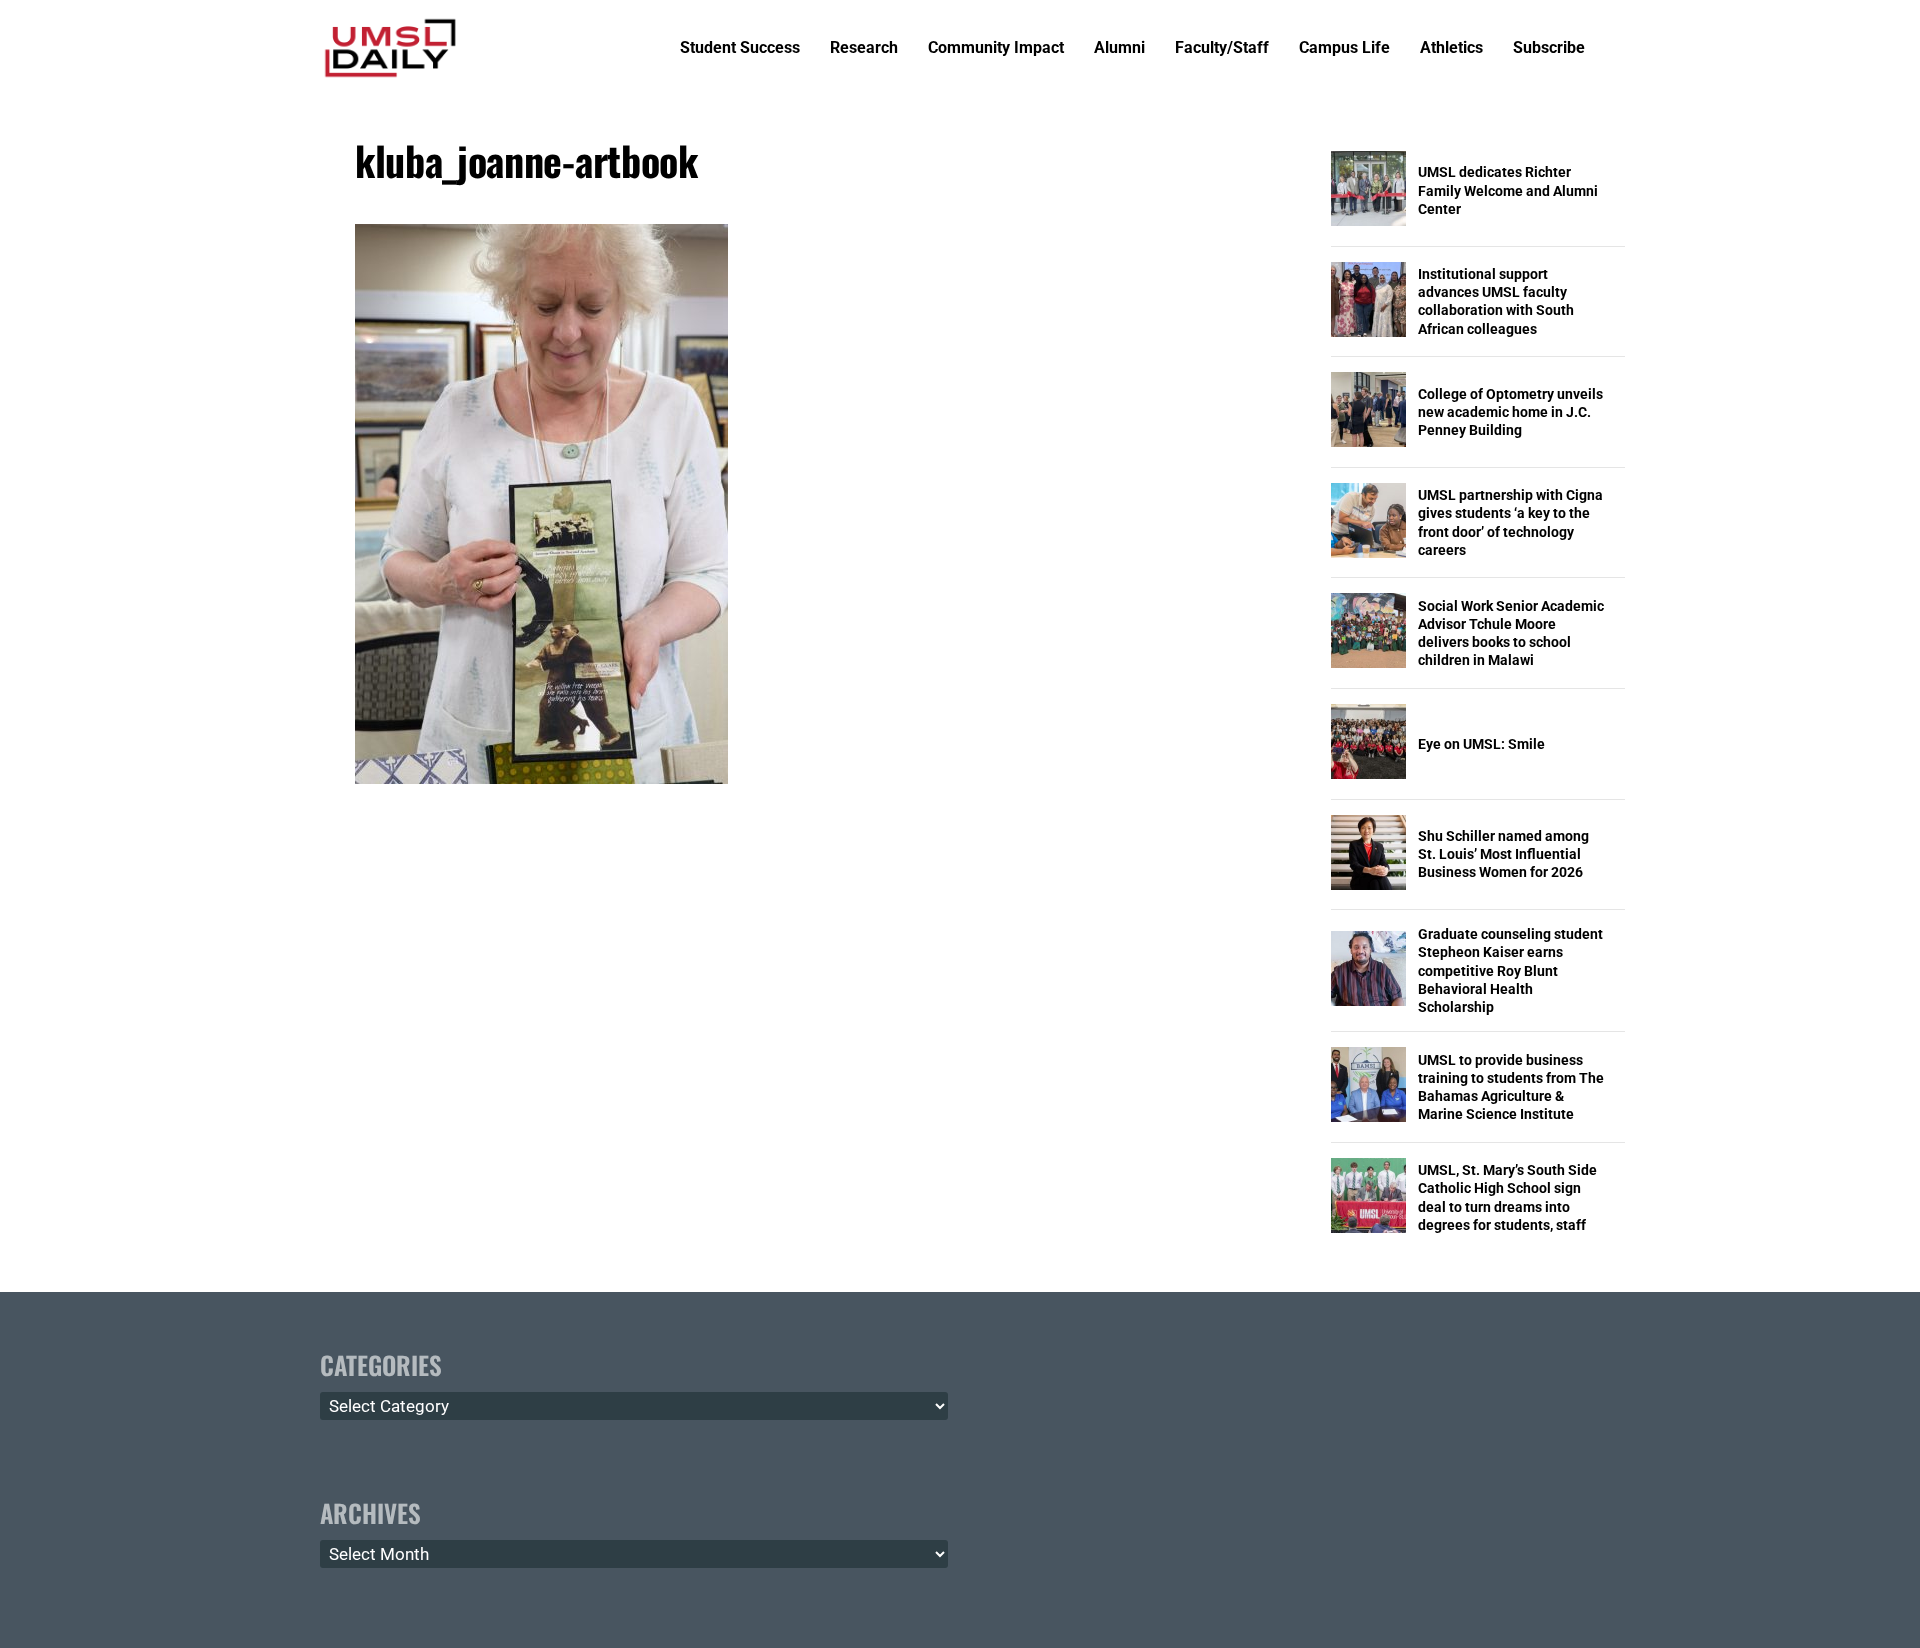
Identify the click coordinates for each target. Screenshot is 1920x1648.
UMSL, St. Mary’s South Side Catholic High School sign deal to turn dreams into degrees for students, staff (1507, 1197)
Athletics (1451, 48)
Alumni (1119, 48)
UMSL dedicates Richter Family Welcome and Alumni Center (1508, 190)
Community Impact (996, 48)
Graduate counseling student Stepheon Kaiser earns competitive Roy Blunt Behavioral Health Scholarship (1510, 970)
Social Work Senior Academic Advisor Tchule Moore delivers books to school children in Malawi (1511, 633)
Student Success (740, 48)
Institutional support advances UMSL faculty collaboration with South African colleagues (1496, 301)
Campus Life (1344, 48)
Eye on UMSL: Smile (1481, 744)
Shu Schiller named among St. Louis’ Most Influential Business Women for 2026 (1503, 854)
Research (864, 48)
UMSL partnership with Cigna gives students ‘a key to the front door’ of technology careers (1510, 522)
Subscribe (1549, 48)
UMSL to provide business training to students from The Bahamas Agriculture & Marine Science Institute (1511, 1087)
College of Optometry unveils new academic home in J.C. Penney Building (1510, 412)
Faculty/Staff (1222, 48)
